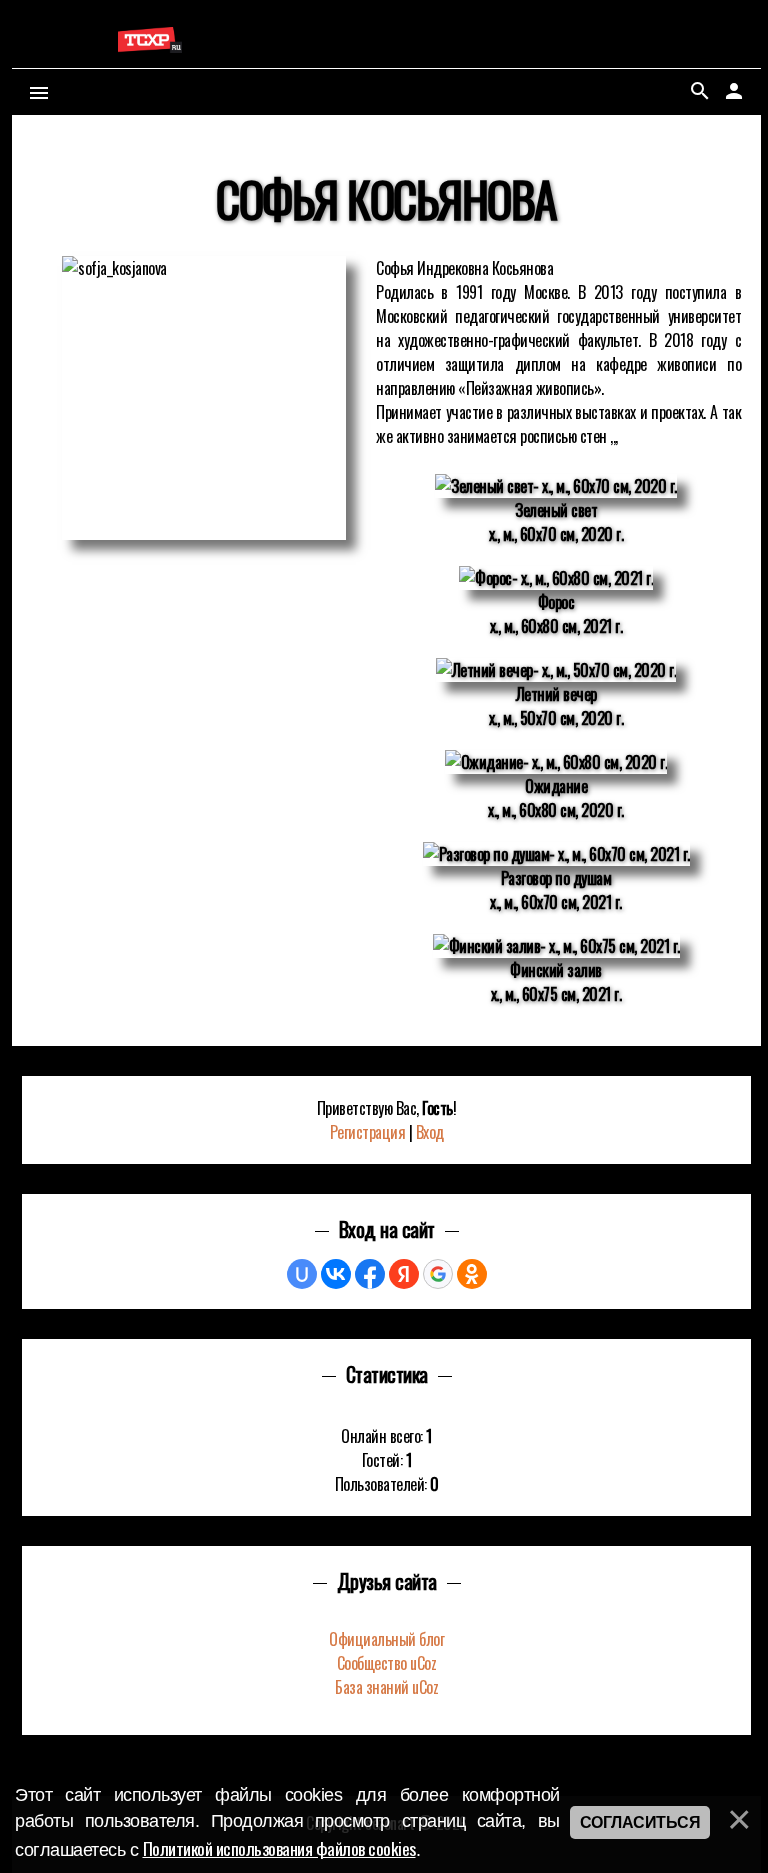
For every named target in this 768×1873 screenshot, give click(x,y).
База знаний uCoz (386, 1687)
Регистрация (368, 1132)
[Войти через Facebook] (370, 1274)
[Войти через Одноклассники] (472, 1274)
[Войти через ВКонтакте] (336, 1274)
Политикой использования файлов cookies (279, 1848)
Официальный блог (386, 1639)
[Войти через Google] (438, 1274)
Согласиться (640, 1822)
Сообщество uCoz (387, 1663)
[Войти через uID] (302, 1274)
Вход (430, 1132)
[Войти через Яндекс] (404, 1274)
